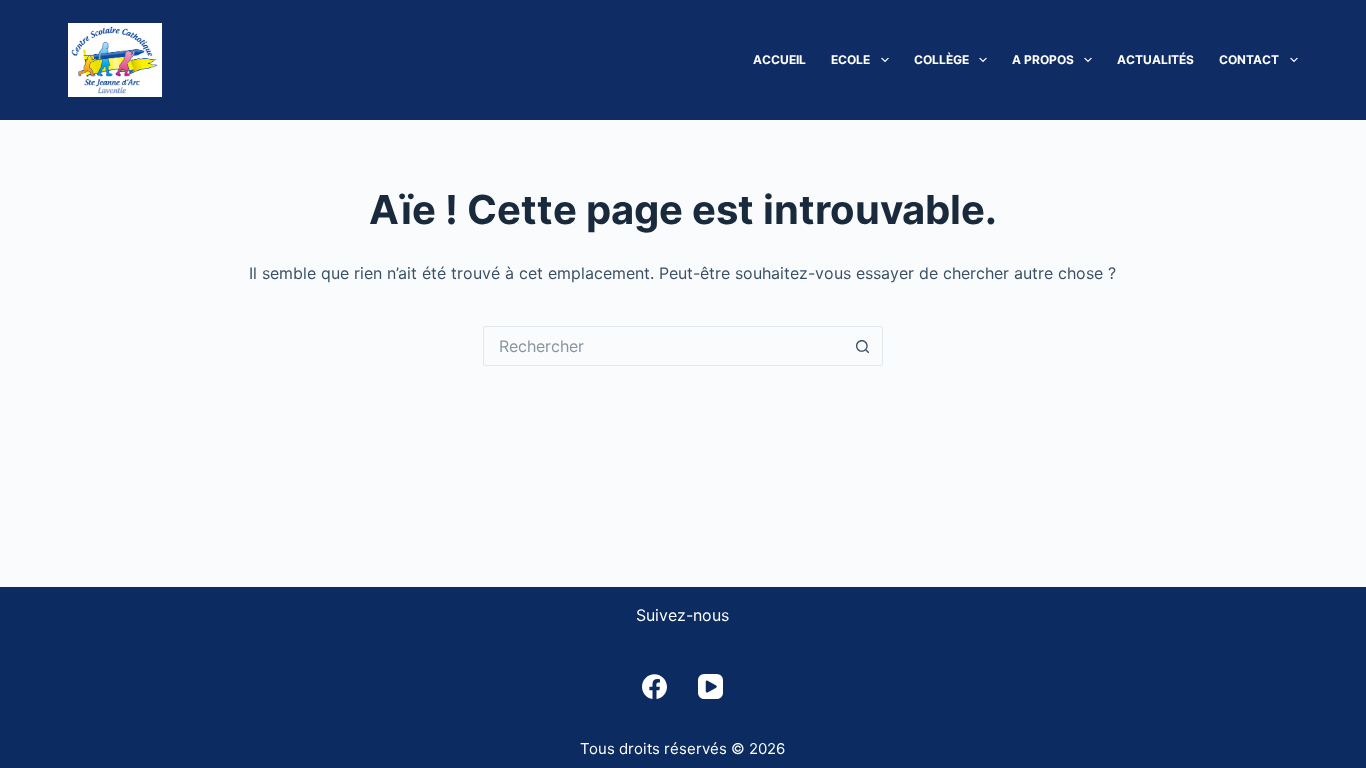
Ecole (850, 59)
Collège (941, 59)
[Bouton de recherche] (863, 346)
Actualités (1155, 59)
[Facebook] (654, 686)
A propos (1043, 59)
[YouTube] (710, 686)
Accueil (779, 59)
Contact (1249, 59)
